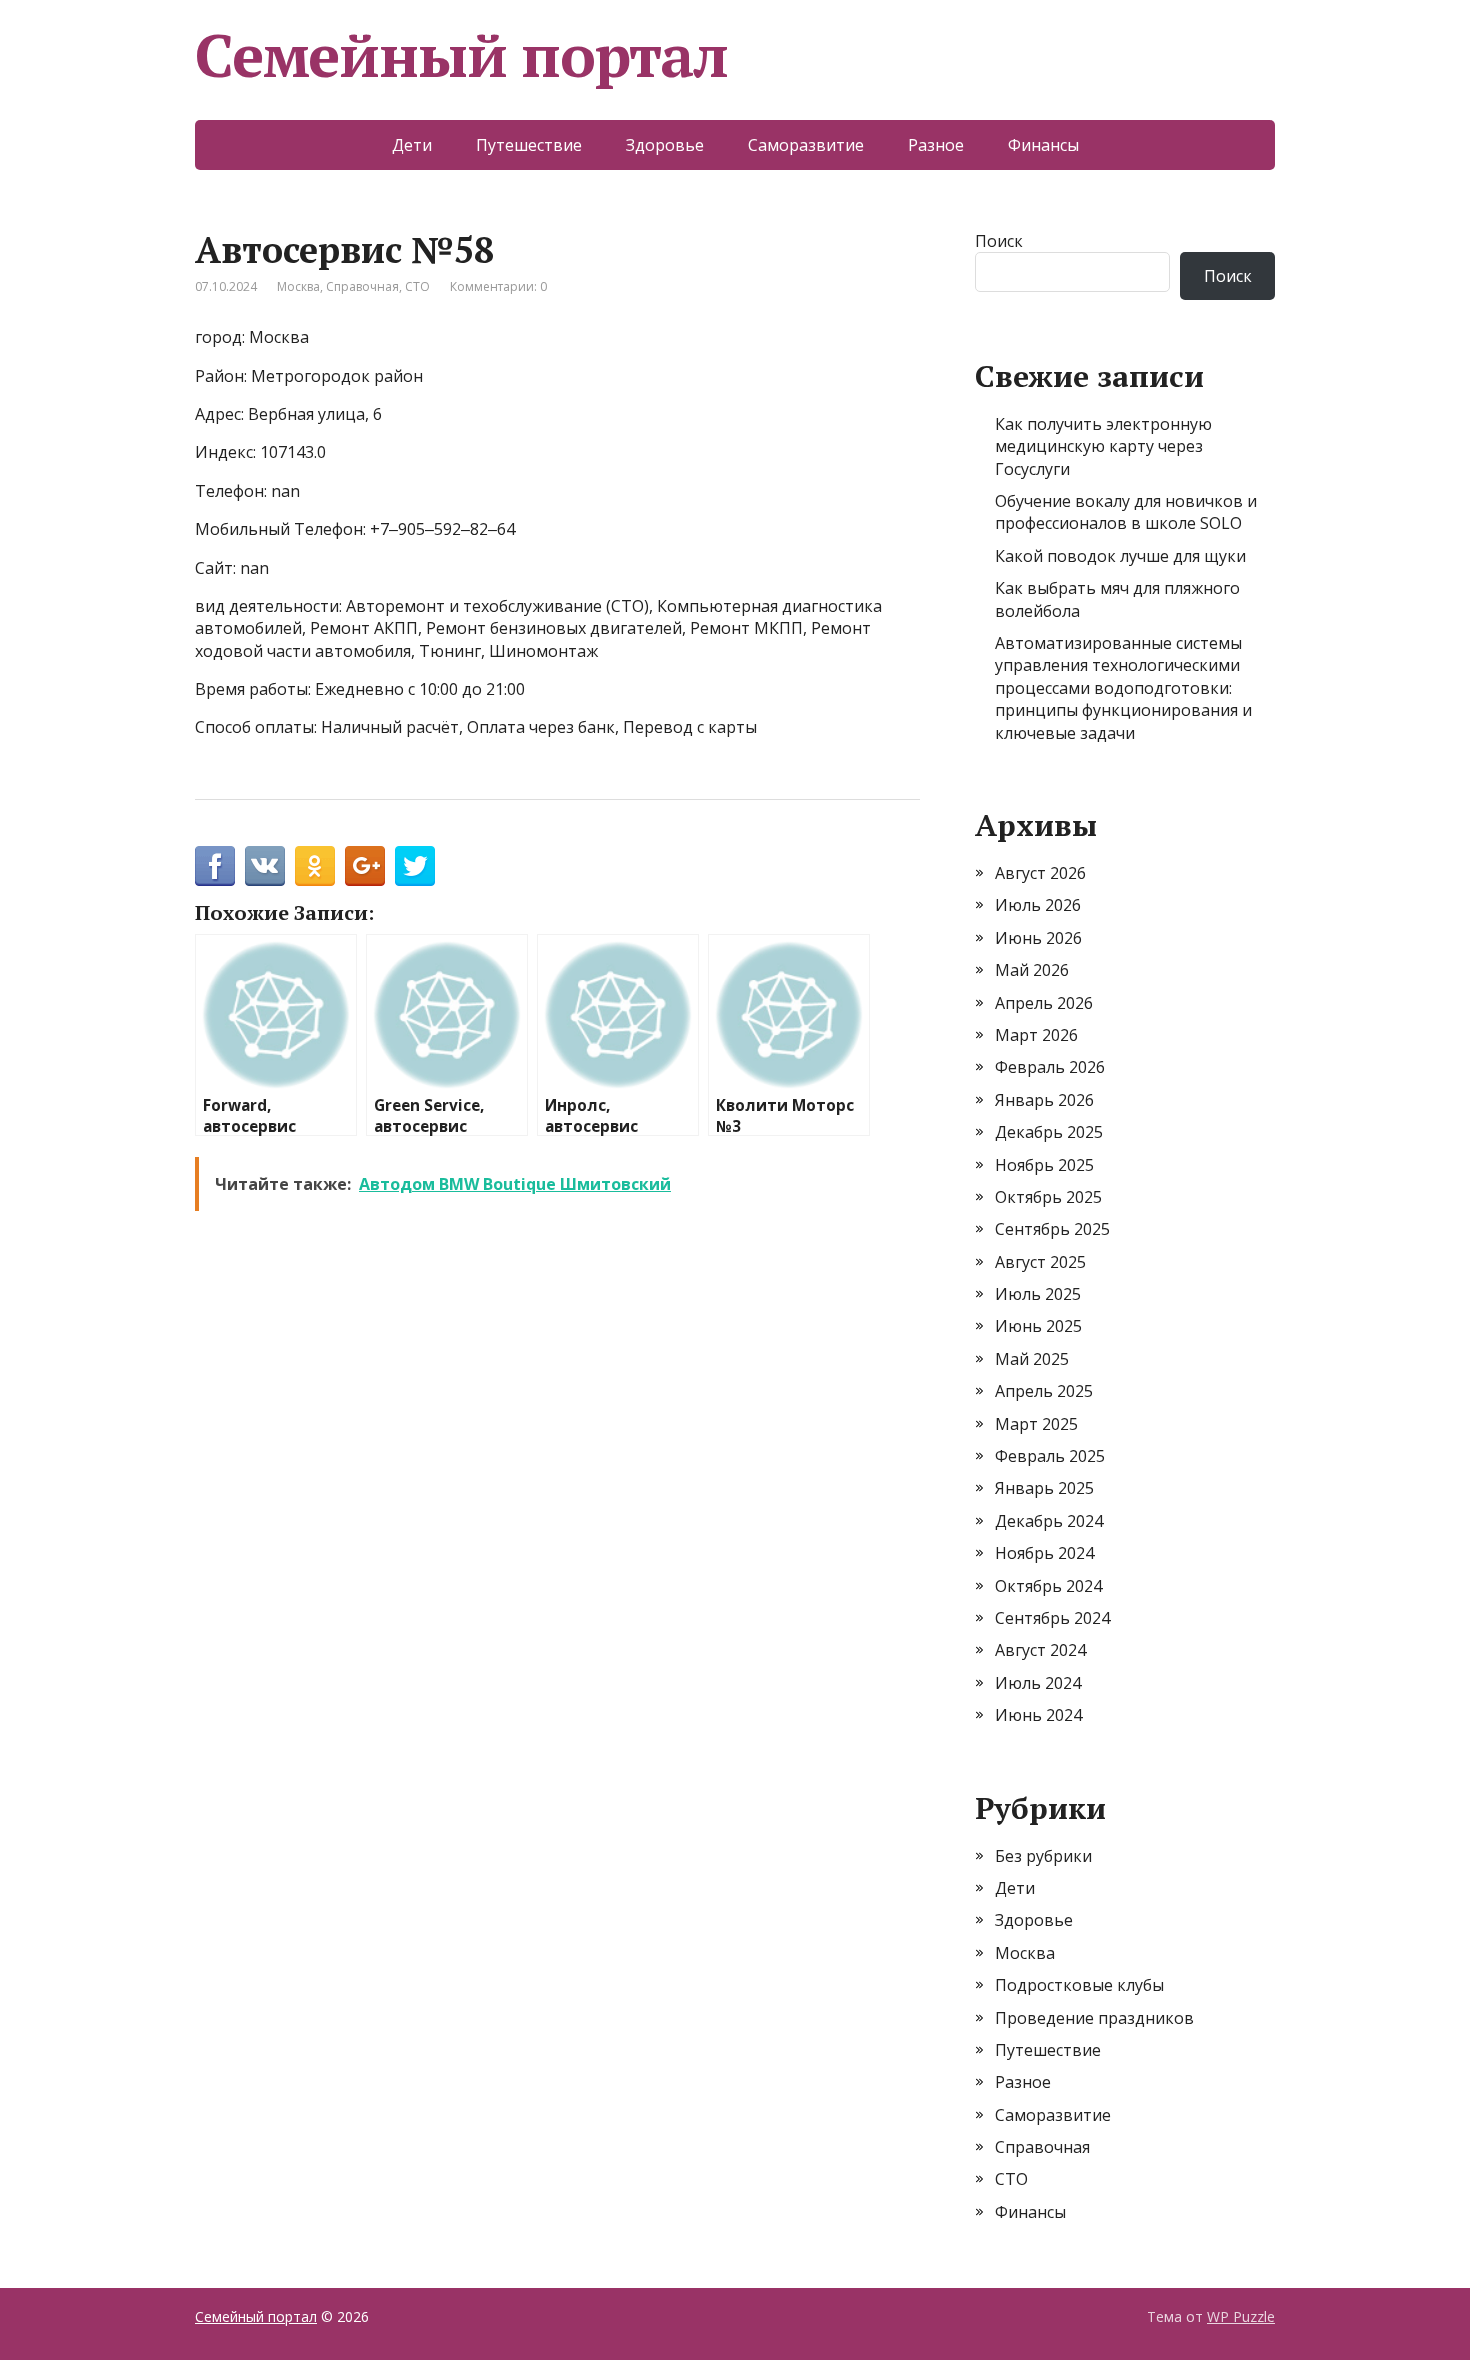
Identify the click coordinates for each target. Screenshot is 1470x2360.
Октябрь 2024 (1048, 1586)
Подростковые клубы (1079, 1985)
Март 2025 (1036, 1424)
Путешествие (529, 145)
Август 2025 (1040, 1262)
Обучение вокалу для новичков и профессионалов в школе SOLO (1126, 512)
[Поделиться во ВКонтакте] (265, 866)
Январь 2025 (1044, 1488)
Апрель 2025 (1044, 1391)
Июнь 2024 (1038, 1715)
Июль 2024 (1038, 1683)
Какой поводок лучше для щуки (1120, 556)
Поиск (999, 241)
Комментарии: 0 (498, 286)
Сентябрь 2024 (1052, 1618)
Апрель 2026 (1044, 1003)
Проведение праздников (1094, 2018)
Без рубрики (1043, 1856)
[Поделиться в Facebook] (215, 866)
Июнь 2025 (1038, 1326)
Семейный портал (461, 55)
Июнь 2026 (1038, 938)
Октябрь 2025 (1048, 1197)
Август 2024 (1040, 1650)
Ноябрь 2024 (1044, 1553)
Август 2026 (1040, 873)
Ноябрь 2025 (1044, 1165)
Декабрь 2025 (1049, 1132)
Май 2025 (1032, 1359)
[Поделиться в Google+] (365, 866)
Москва (298, 286)
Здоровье (665, 145)
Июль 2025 (1038, 1294)
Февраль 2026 (1050, 1067)
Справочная (362, 286)
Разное (936, 145)
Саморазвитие (806, 145)
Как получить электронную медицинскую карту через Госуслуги (1103, 446)
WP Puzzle (1241, 2316)
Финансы (1043, 145)
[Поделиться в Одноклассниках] (315, 866)
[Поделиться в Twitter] (415, 866)
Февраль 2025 (1050, 1456)
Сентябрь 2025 (1052, 1229)
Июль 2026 (1038, 905)
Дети (412, 145)
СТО (417, 286)
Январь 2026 (1044, 1100)
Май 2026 (1032, 970)
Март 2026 (1036, 1035)
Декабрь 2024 (1049, 1521)
